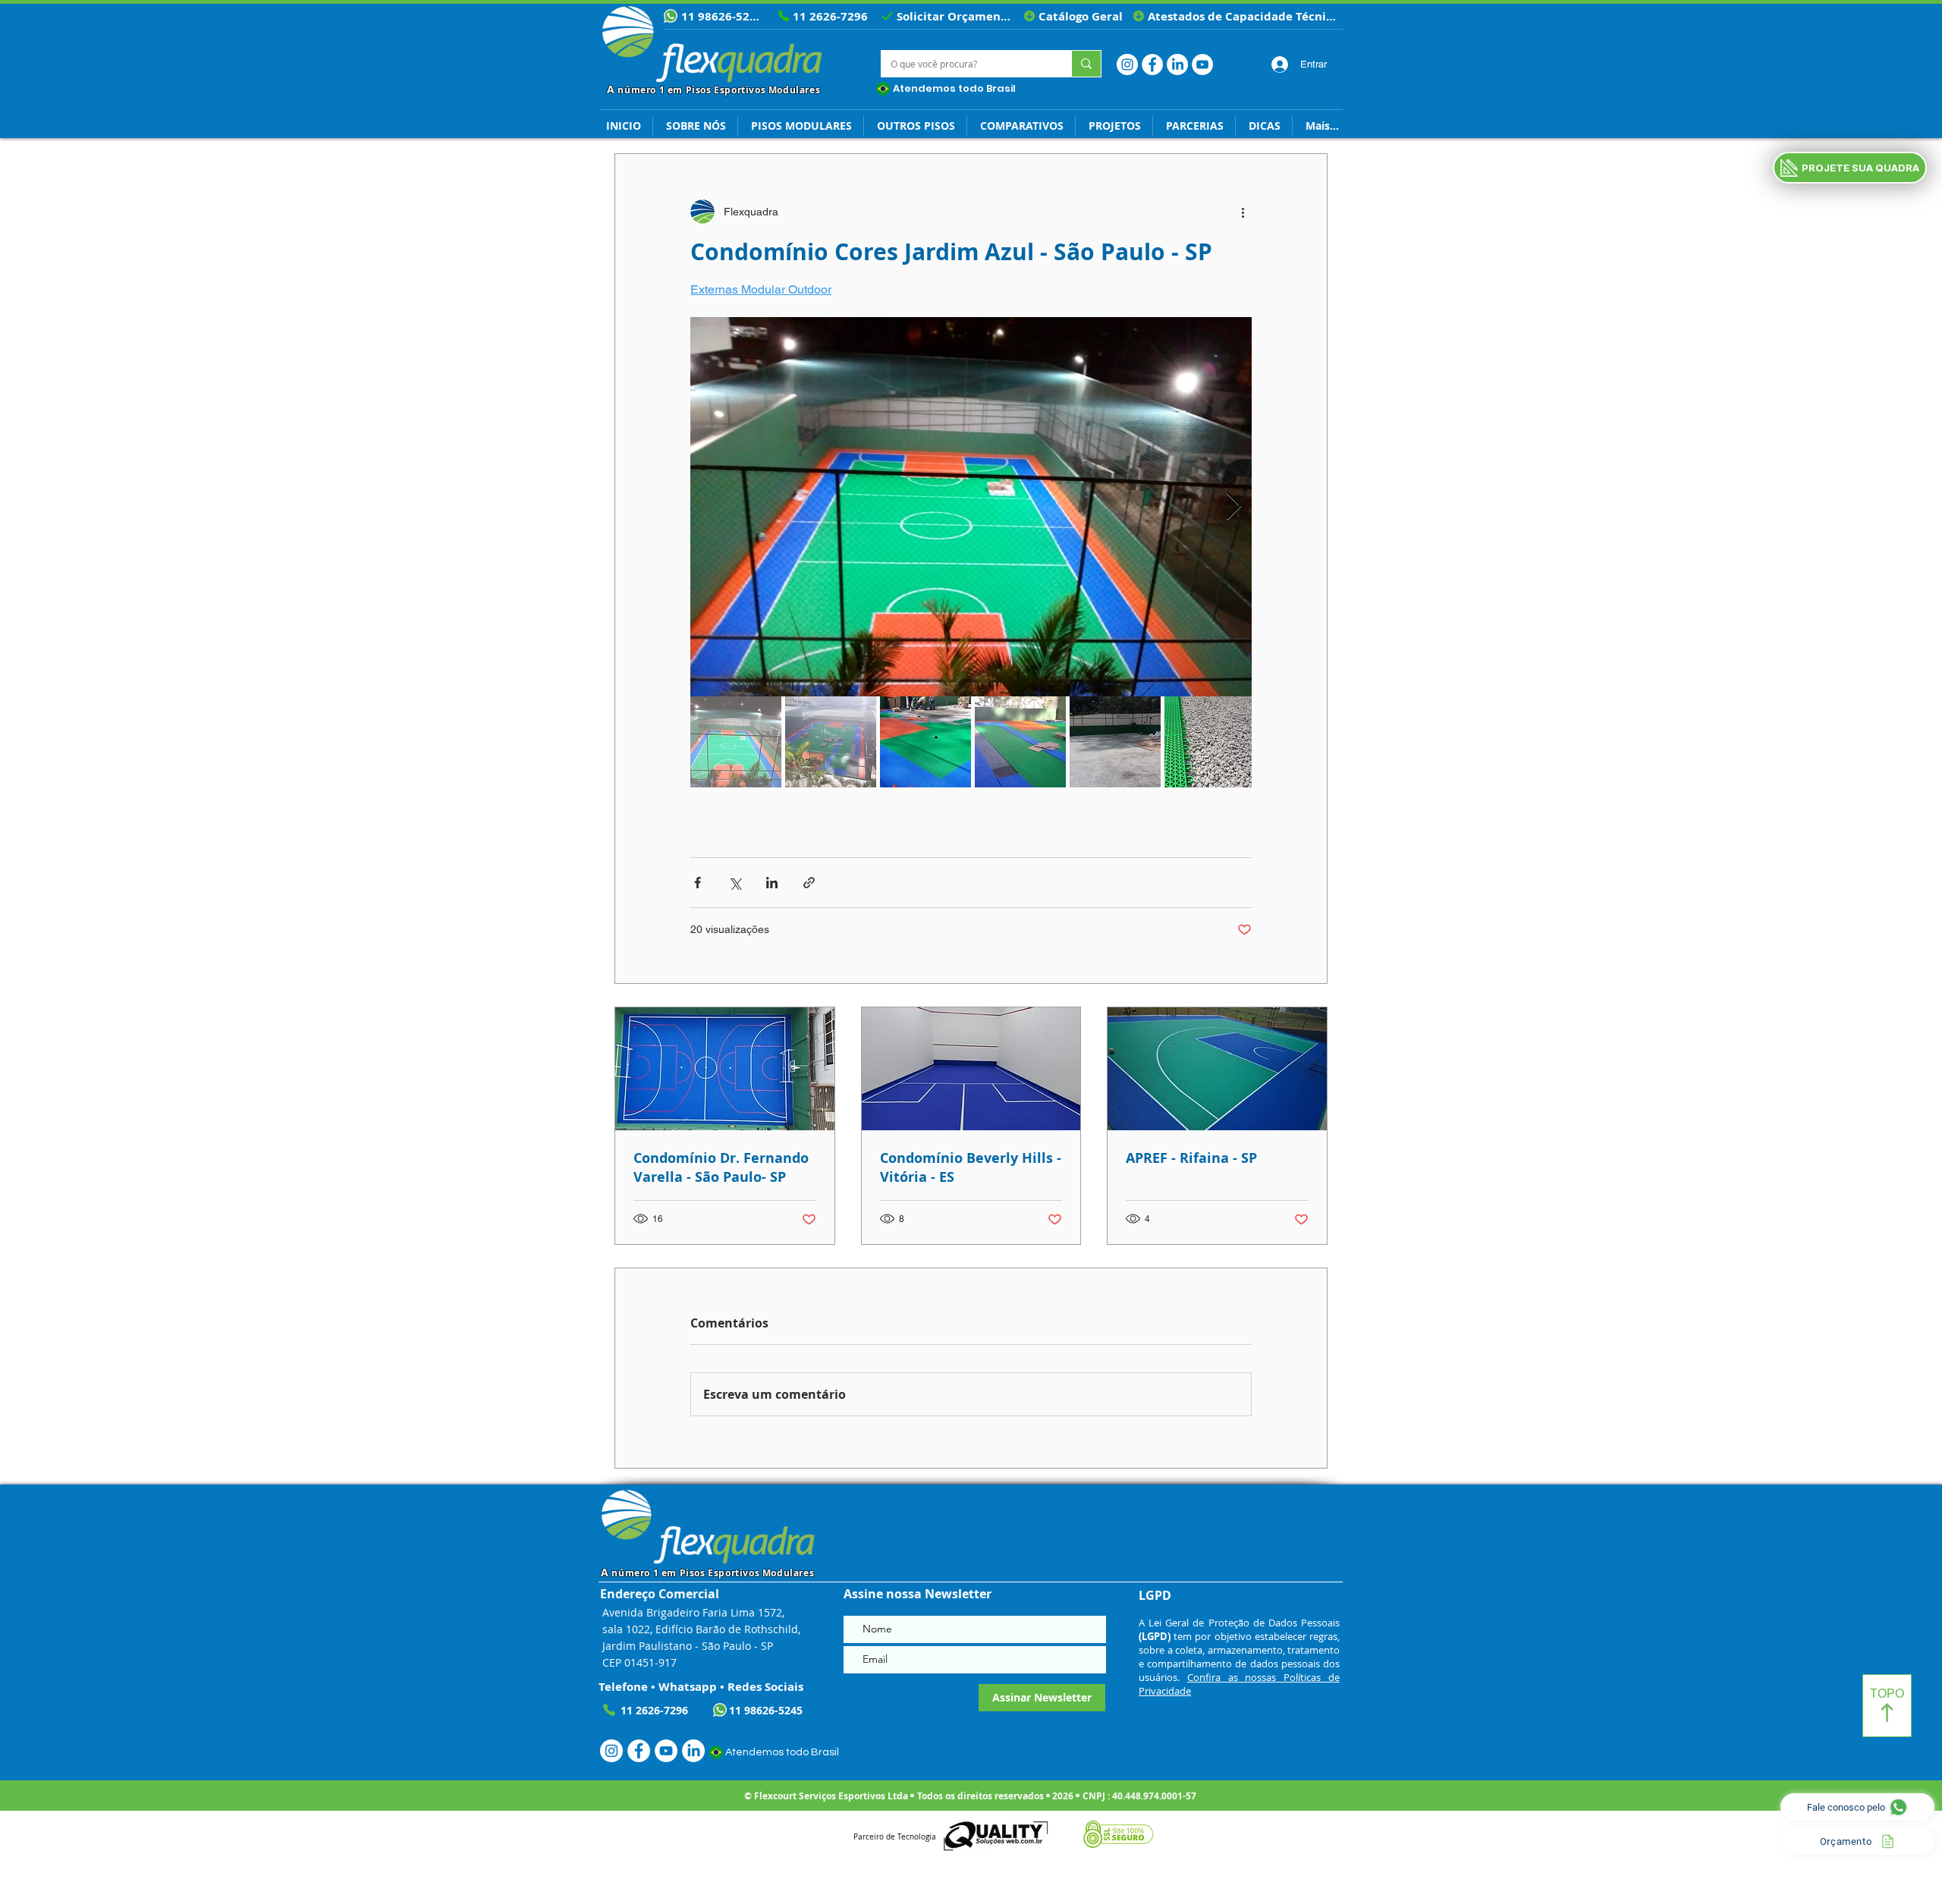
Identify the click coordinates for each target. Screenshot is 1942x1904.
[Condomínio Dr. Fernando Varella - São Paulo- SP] (725, 1069)
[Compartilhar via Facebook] (698, 883)
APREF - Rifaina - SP (1191, 1158)
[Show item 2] (831, 742)
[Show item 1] (736, 742)
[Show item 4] (1020, 742)
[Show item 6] (1210, 742)
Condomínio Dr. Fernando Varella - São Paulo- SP (721, 1167)
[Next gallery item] (1234, 507)
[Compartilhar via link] (809, 883)
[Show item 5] (1115, 742)
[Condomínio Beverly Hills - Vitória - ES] (971, 1069)
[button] (1264, 126)
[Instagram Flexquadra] (1127, 64)
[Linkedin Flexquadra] (1177, 64)
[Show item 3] (925, 742)
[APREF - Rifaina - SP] (1217, 1069)
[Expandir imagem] (971, 507)
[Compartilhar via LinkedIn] (772, 883)
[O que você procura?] (1086, 64)
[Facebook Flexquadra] (1152, 64)
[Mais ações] (1243, 212)
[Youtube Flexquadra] (1202, 64)
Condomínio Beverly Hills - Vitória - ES (971, 1167)
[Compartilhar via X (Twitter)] (735, 883)
